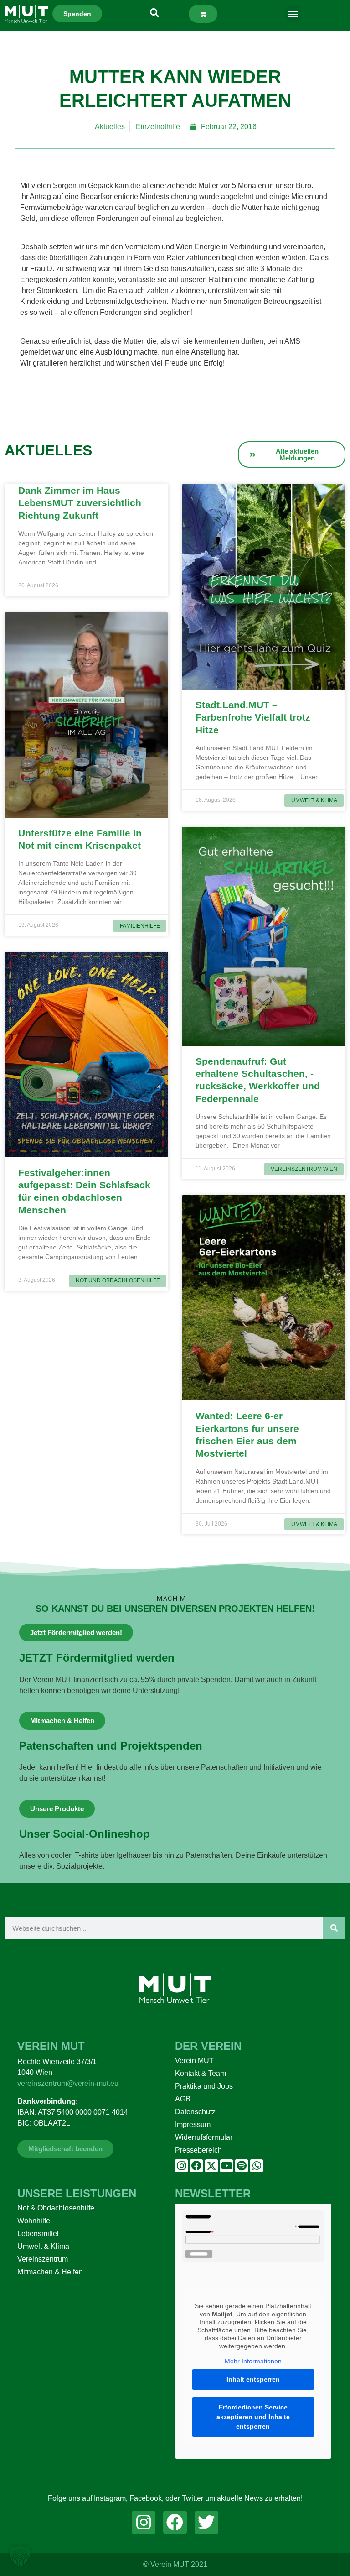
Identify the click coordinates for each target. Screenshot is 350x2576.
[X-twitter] (211, 2166)
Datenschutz (195, 2112)
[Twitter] (206, 2523)
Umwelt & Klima (43, 2246)
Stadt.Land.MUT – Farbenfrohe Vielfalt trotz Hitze (253, 717)
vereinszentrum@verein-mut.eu (68, 2083)
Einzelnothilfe (158, 127)
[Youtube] (226, 2166)
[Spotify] (242, 2166)
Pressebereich (198, 2150)
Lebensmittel (38, 2234)
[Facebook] (196, 2166)
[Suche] (334, 1928)
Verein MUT (194, 2061)
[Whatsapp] (257, 2166)
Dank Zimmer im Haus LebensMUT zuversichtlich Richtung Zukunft (80, 503)
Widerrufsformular (204, 2137)
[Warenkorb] (203, 14)
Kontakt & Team (201, 2073)
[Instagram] (181, 2166)
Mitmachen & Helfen (50, 2272)
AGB (183, 2099)
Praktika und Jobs (204, 2086)
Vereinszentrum (43, 2259)
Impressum (193, 2124)
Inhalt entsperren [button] (253, 2379)
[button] (293, 14)
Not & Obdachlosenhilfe (56, 2208)
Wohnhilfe (34, 2221)
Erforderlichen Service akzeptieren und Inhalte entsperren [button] (253, 2417)
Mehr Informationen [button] (253, 2361)
